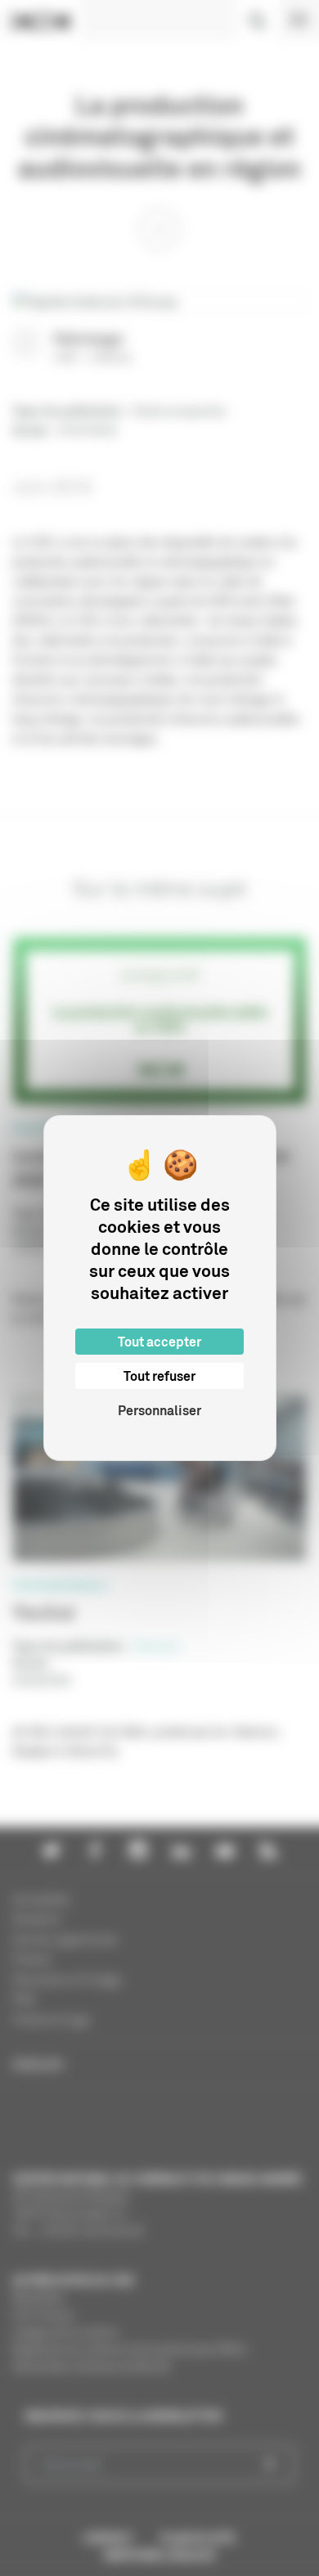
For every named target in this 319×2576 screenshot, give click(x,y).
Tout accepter (159, 1342)
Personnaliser (159, 1410)
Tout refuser (159, 1376)
